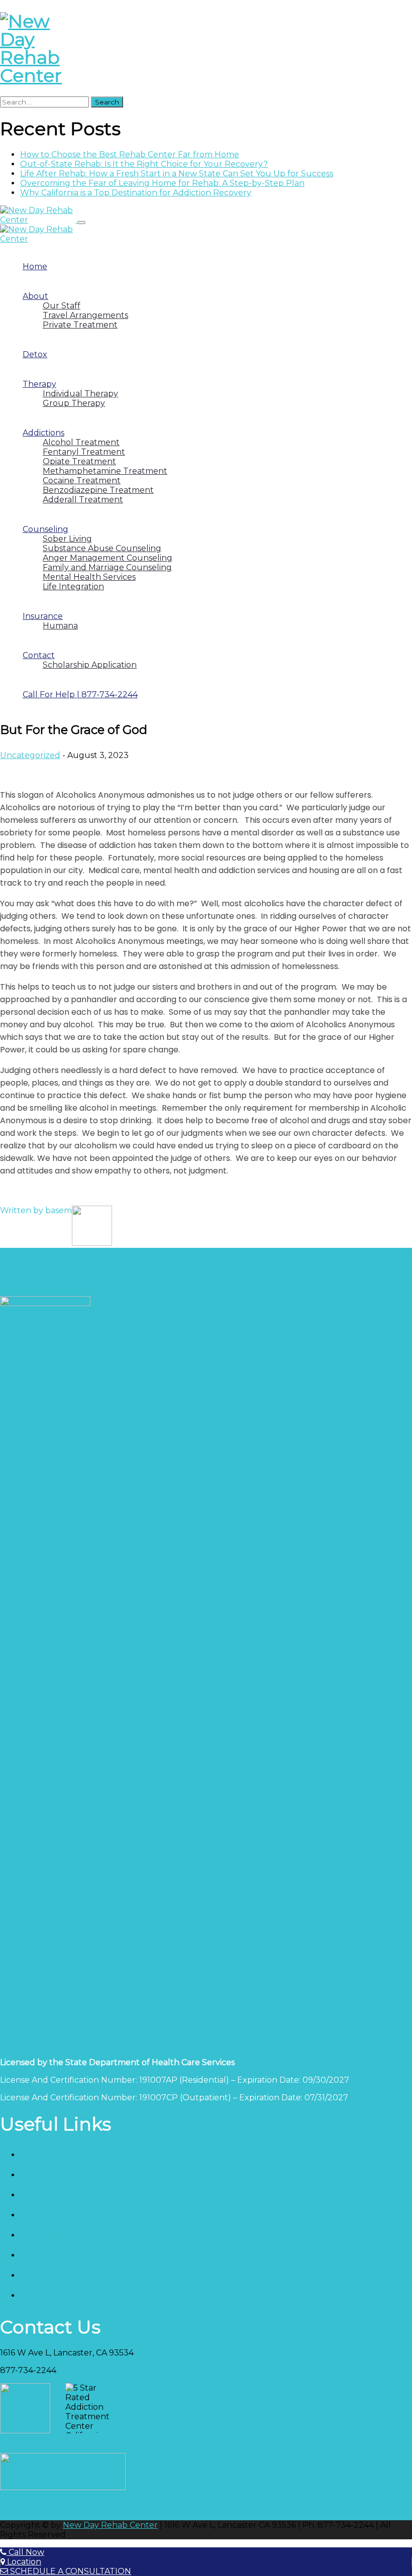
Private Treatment (80, 325)
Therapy (39, 384)
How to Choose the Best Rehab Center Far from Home (130, 154)
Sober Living (67, 539)
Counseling (45, 529)
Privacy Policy (48, 2275)
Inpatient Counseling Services (80, 2215)
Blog (30, 2155)
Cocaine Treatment (82, 480)
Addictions (43, 433)
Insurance (43, 616)
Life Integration (73, 586)
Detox (35, 354)
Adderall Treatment (83, 500)
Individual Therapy (80, 394)
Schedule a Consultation (70, 2175)
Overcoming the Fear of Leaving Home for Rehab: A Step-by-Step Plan (162, 183)
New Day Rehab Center (110, 2525)
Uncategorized (30, 755)
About (35, 296)
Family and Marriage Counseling (107, 567)
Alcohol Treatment (81, 442)
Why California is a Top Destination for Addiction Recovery (136, 193)
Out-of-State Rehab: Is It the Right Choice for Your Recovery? (144, 164)
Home (35, 266)
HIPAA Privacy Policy (62, 2295)
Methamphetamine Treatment (105, 471)
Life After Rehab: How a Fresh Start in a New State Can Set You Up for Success (177, 174)
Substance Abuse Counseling (102, 548)
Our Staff (62, 306)
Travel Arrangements (85, 315)
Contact (39, 655)
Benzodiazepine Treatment (98, 490)
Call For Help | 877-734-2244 (80, 694)
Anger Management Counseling (108, 558)
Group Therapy (74, 403)
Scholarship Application (90, 665)
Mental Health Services (89, 577)
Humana (60, 626)
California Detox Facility (67, 2195)
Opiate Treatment (79, 461)
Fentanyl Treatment (84, 452)
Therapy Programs (58, 2235)
